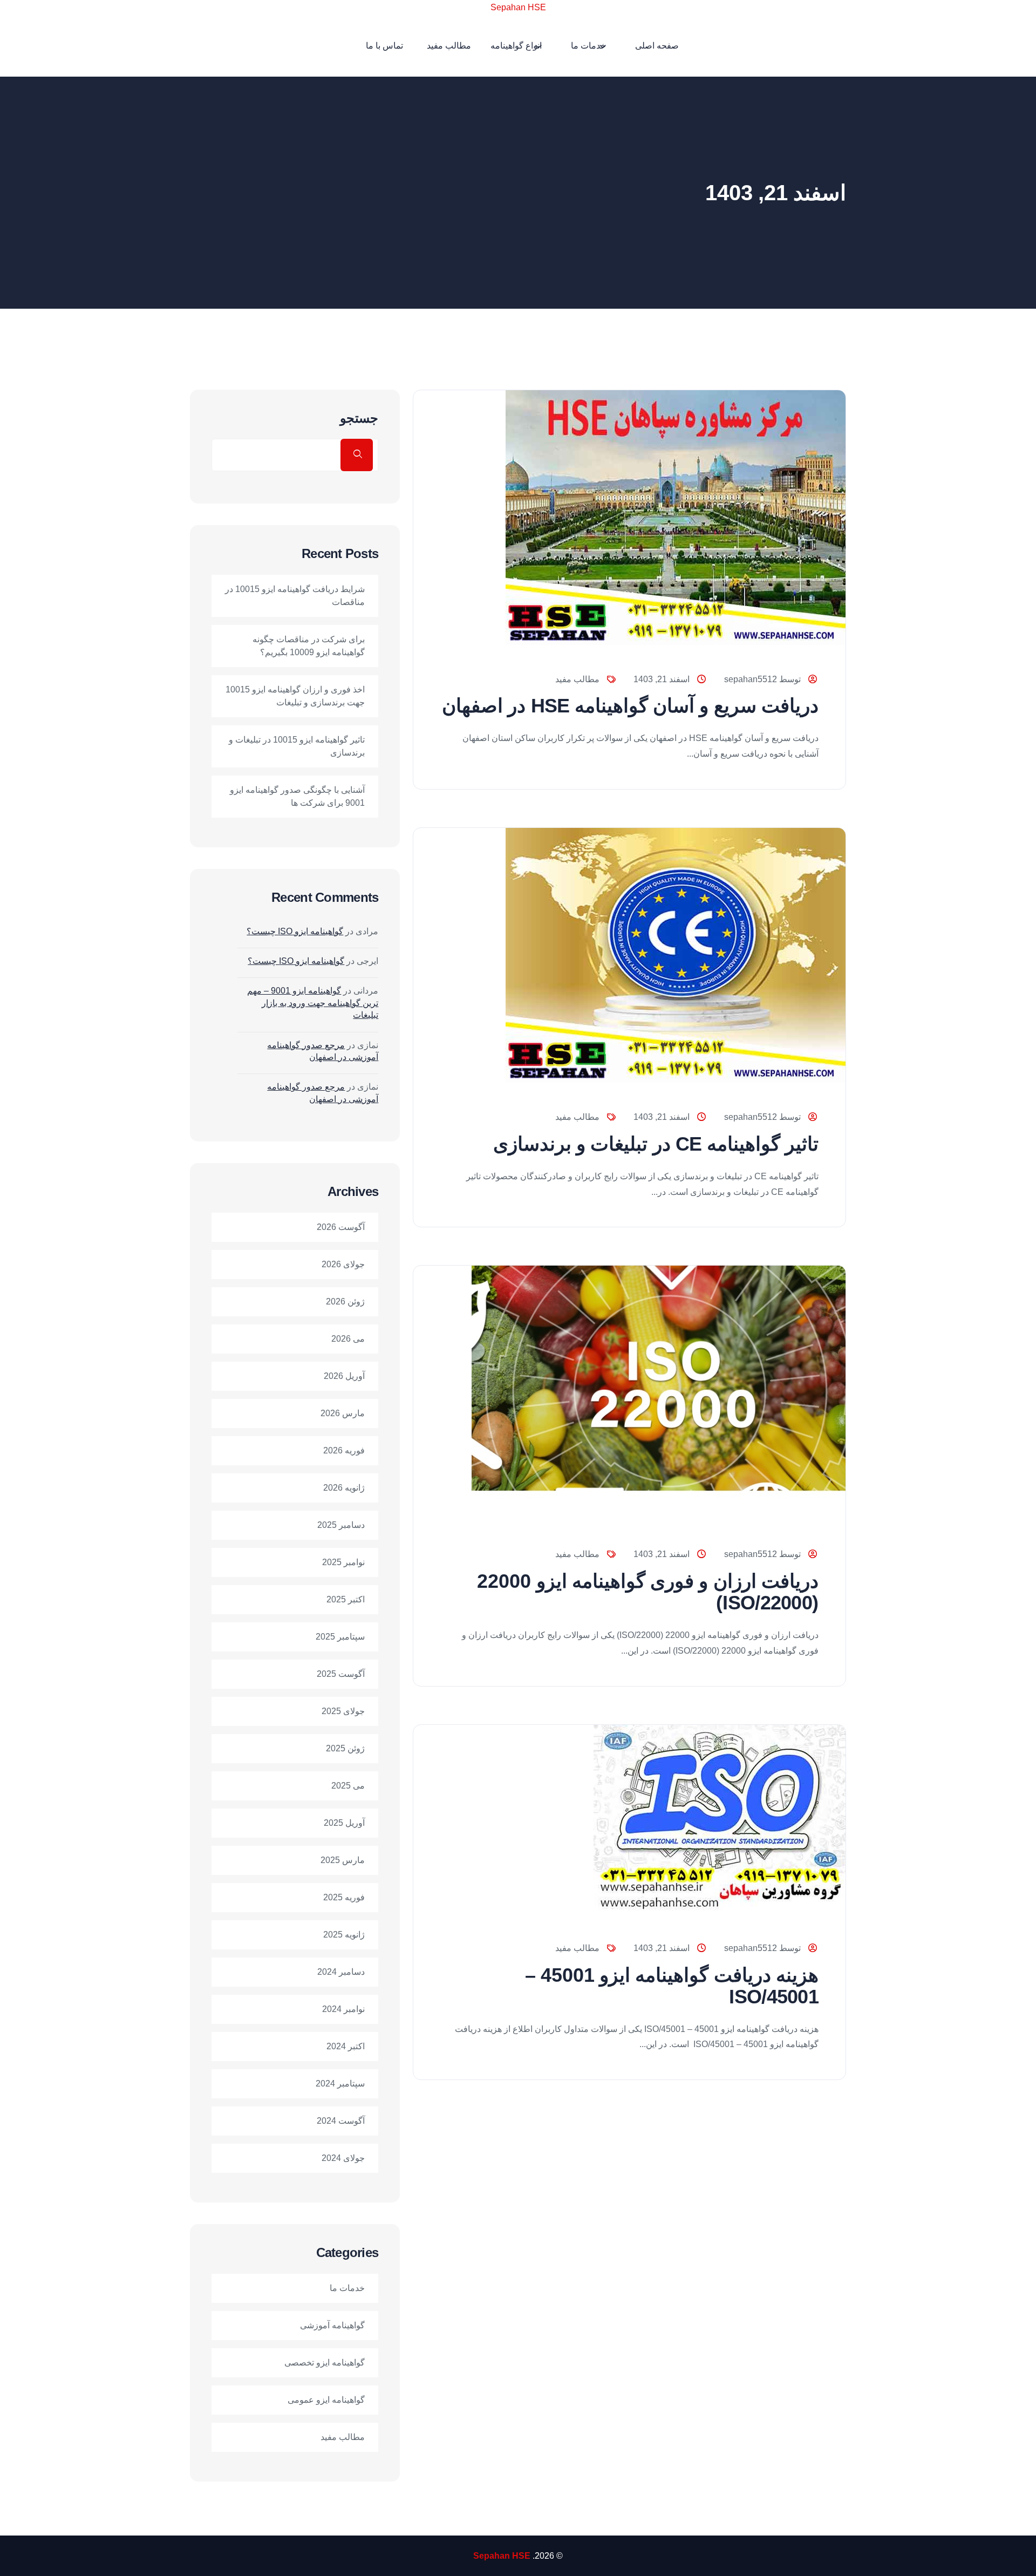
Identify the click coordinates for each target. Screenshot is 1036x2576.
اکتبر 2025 (346, 1599)
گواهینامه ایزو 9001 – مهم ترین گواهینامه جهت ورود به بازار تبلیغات (313, 1003)
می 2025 (348, 1786)
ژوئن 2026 (345, 1301)
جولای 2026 (343, 1264)
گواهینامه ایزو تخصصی (325, 2363)
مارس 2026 (343, 1413)
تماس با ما (384, 46)
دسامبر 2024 (341, 1972)
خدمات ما (588, 46)
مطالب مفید (449, 46)
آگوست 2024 (341, 2121)
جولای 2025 (343, 1711)
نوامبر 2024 (343, 2009)
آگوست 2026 (341, 1227)
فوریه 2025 (344, 1897)
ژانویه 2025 (344, 1935)
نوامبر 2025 (343, 1562)
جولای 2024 (343, 2158)
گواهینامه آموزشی (332, 2325)
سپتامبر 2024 (340, 2084)
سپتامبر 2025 (340, 1637)
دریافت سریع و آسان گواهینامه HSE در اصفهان (630, 706)
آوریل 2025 (344, 1823)
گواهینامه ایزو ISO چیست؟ (295, 931)
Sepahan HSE (518, 7)
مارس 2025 (343, 1860)
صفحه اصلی (657, 46)
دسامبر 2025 (341, 1525)
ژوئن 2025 (345, 1748)
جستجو (359, 418)
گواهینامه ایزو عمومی (326, 2400)
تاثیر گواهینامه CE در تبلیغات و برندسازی (656, 1144)
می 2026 (348, 1339)
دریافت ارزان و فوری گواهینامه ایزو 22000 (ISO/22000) (648, 1592)
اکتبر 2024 (346, 2046)
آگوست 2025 (341, 1674)
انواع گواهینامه (516, 46)
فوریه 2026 (344, 1450)
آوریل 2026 (344, 1376)
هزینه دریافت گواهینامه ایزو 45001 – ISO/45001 (672, 1986)
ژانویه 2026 (344, 1488)
